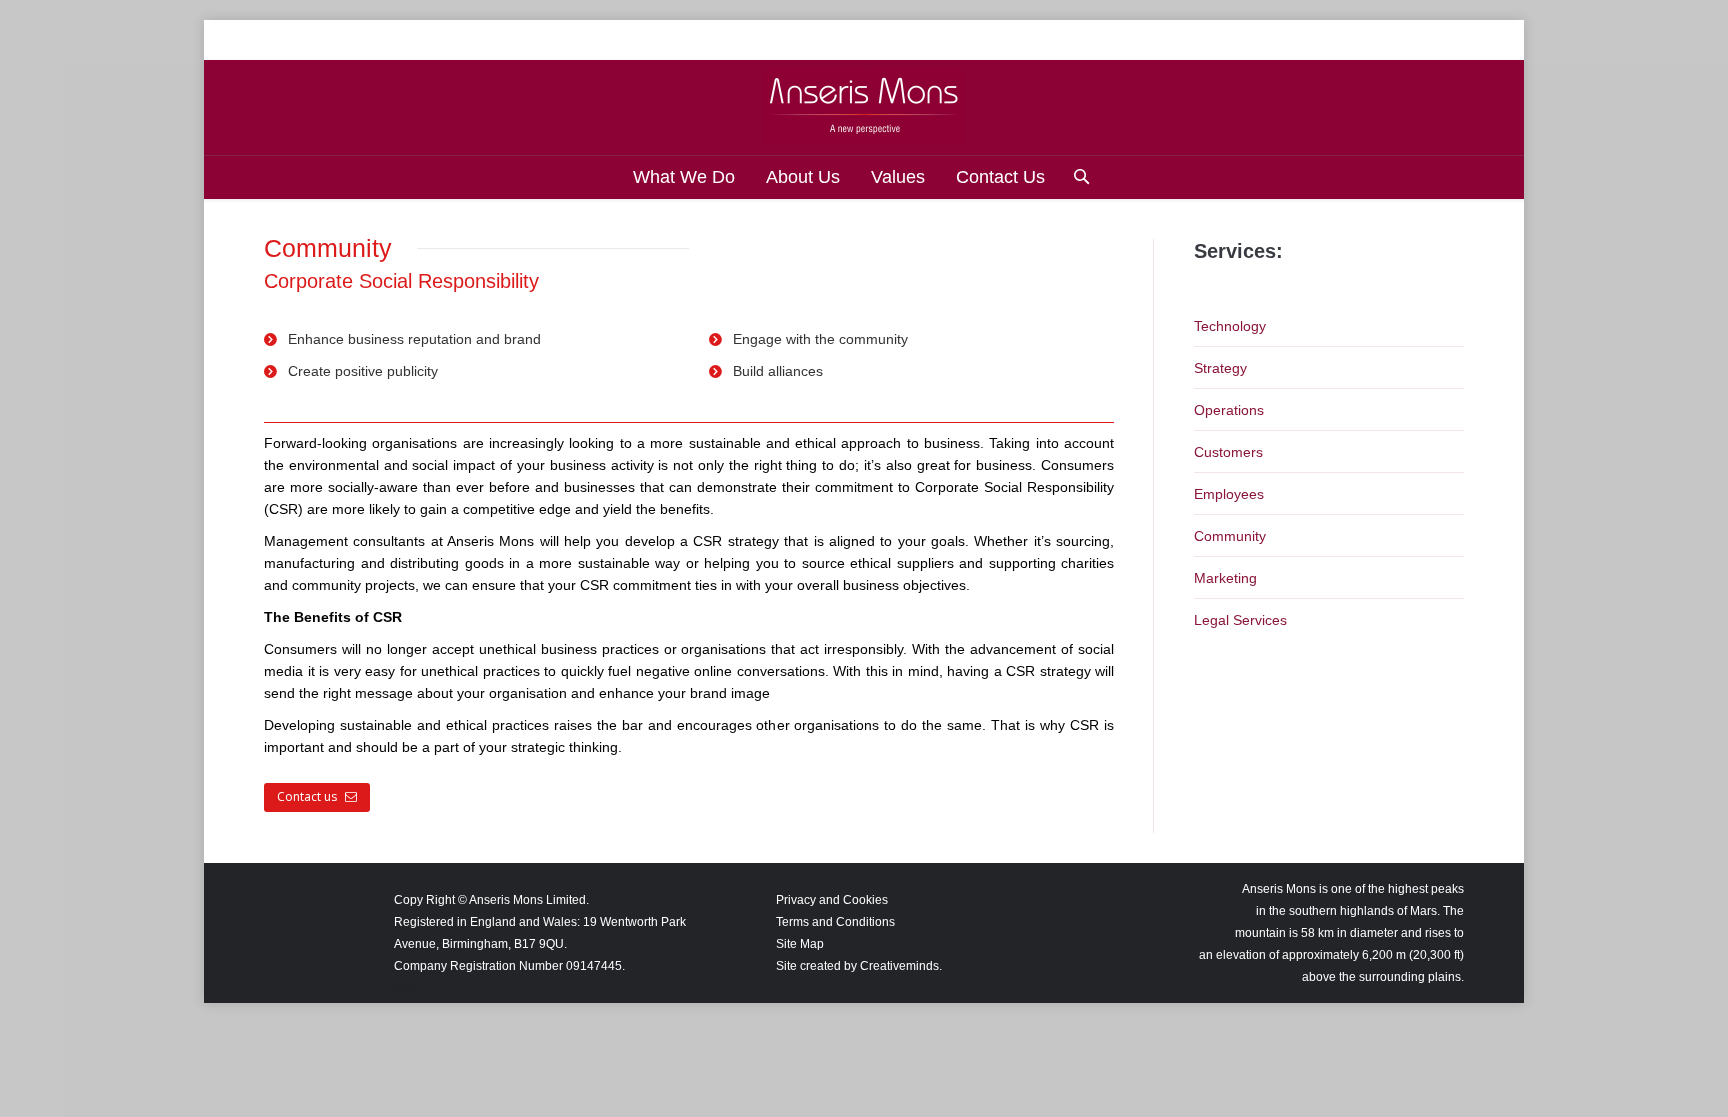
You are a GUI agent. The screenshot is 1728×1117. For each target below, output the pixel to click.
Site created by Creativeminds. (859, 966)
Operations (1229, 410)
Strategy (1220, 368)
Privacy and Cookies (832, 900)
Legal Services (1240, 620)
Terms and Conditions (835, 922)
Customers (1228, 452)
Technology (1230, 326)
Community (1230, 536)
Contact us (307, 796)
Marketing (1225, 578)
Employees (1229, 494)
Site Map (800, 944)
